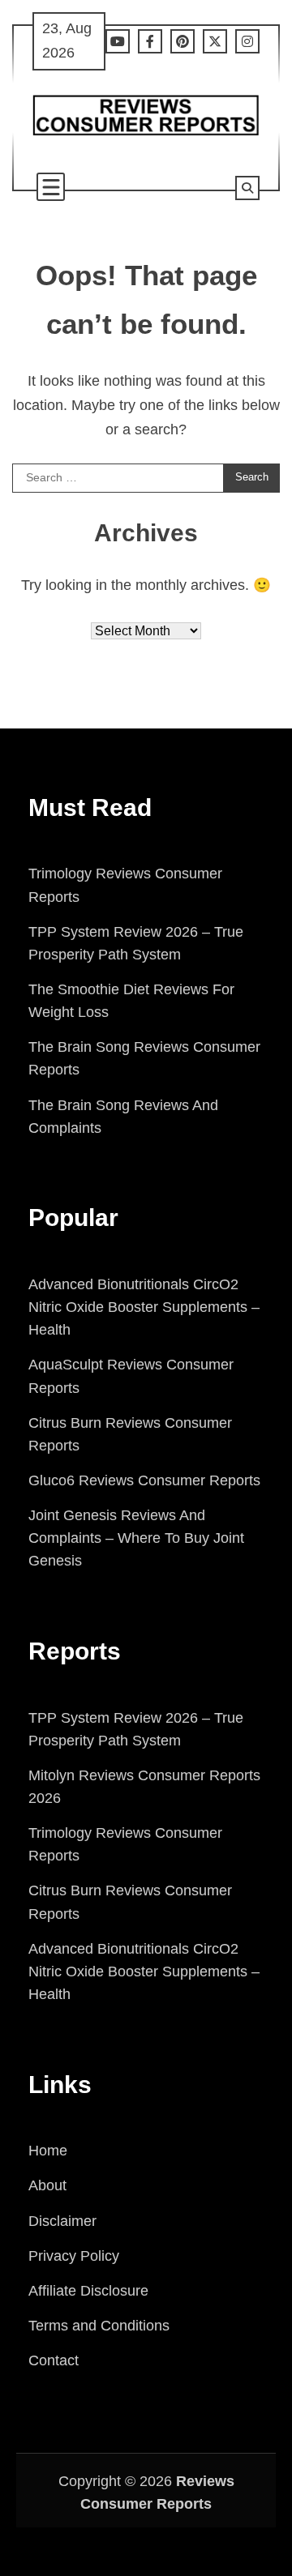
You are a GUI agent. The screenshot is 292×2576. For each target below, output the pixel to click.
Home (48, 2151)
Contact (54, 2360)
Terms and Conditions (99, 2326)
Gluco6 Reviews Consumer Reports (144, 1480)
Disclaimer (62, 2221)
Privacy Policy (74, 2256)
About (47, 2185)
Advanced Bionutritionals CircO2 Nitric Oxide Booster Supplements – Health (144, 1307)
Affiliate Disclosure (88, 2291)
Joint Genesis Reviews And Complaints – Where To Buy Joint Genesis (136, 1538)
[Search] (247, 188)
